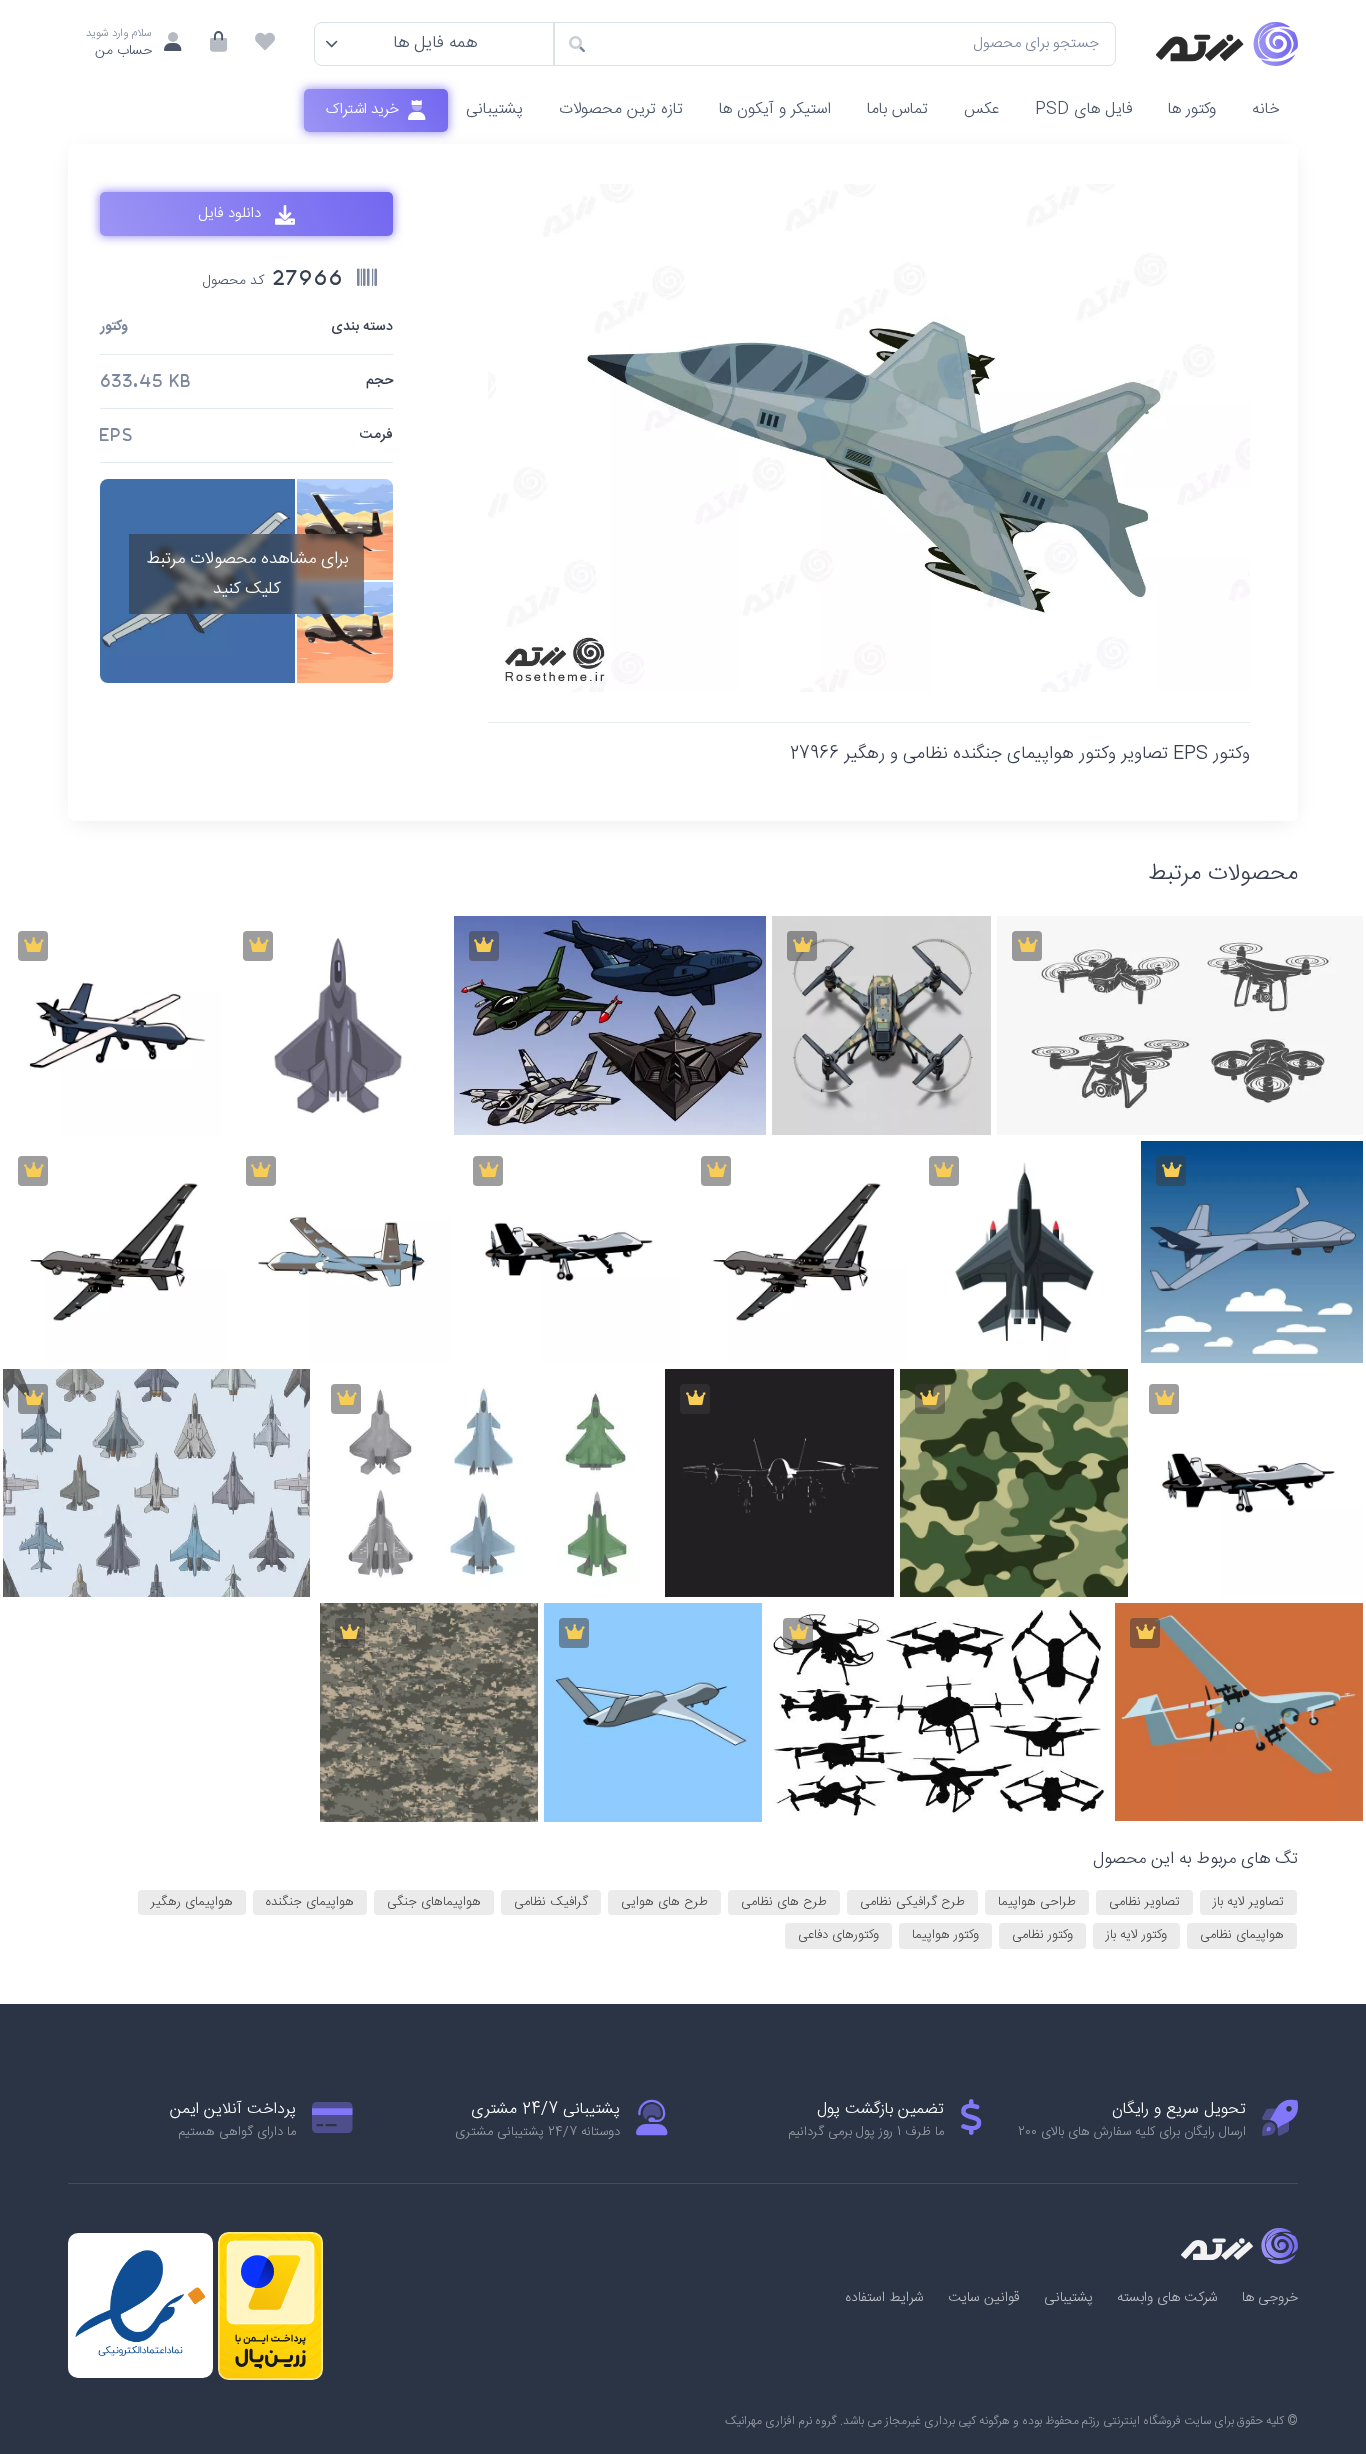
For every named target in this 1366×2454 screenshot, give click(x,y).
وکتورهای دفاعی (838, 1935)
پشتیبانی (494, 109)
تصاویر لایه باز (1248, 1902)
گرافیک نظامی (551, 1902)
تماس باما (897, 109)
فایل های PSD (1083, 109)
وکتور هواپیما (945, 1935)
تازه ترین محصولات (621, 109)
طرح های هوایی (664, 1902)
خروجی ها (1270, 2298)
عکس (981, 109)
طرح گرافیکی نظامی (912, 1902)
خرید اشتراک (364, 109)
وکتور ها (1192, 109)
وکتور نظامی (1042, 1935)
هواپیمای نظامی (1242, 1935)
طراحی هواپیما (1037, 1902)
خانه (1266, 109)
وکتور (114, 327)
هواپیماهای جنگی (434, 1902)
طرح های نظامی (784, 1902)
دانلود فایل (231, 214)
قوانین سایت (984, 2298)
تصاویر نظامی (1144, 1902)
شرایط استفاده (884, 2298)
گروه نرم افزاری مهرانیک (781, 2421)
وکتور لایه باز (1136, 1935)
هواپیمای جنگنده (310, 1902)
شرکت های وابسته (1167, 2298)
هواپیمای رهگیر (192, 1902)
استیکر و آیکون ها (775, 109)
